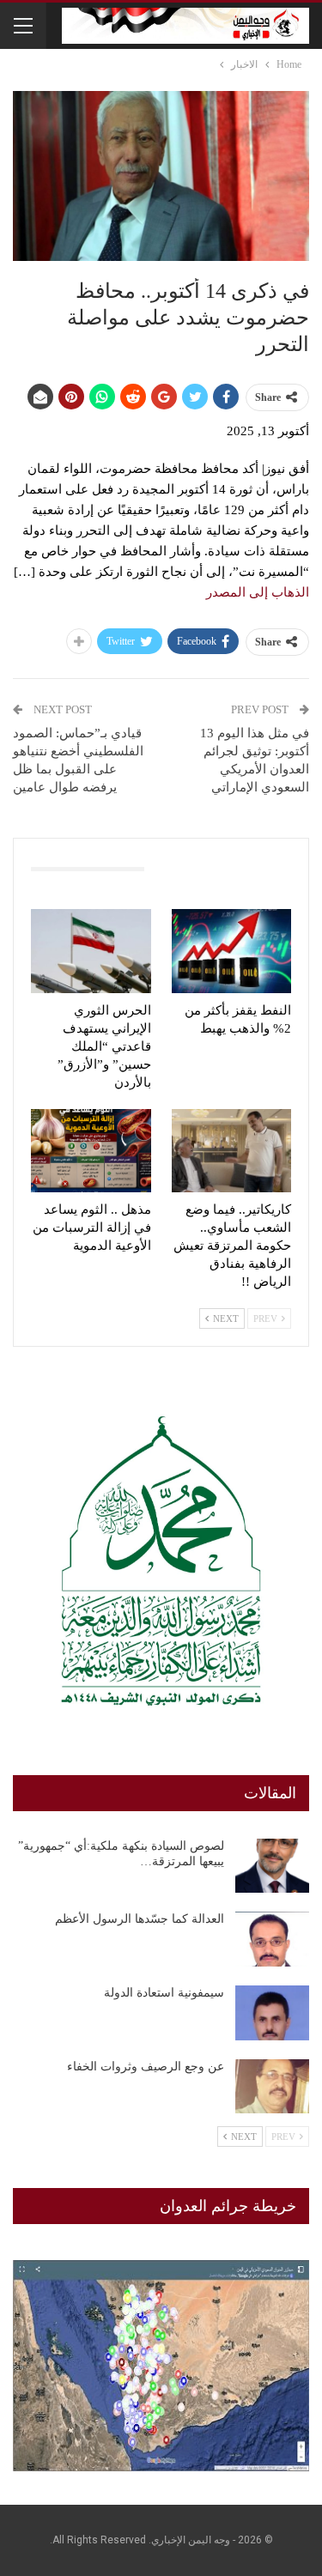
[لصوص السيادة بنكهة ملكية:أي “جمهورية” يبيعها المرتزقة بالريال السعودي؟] (272, 1866)
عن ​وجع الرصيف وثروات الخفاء (146, 2067)
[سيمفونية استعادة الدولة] (272, 2013)
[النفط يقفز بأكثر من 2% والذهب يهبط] (232, 951)
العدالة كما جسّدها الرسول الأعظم (140, 1919)
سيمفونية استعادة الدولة (164, 1993)
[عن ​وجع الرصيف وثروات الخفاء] (272, 2087)
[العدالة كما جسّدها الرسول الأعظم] (272, 1939)
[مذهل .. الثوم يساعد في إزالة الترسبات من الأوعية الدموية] (91, 1151)
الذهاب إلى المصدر (258, 592)
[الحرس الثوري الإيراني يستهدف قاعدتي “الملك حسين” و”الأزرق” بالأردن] (91, 951)
